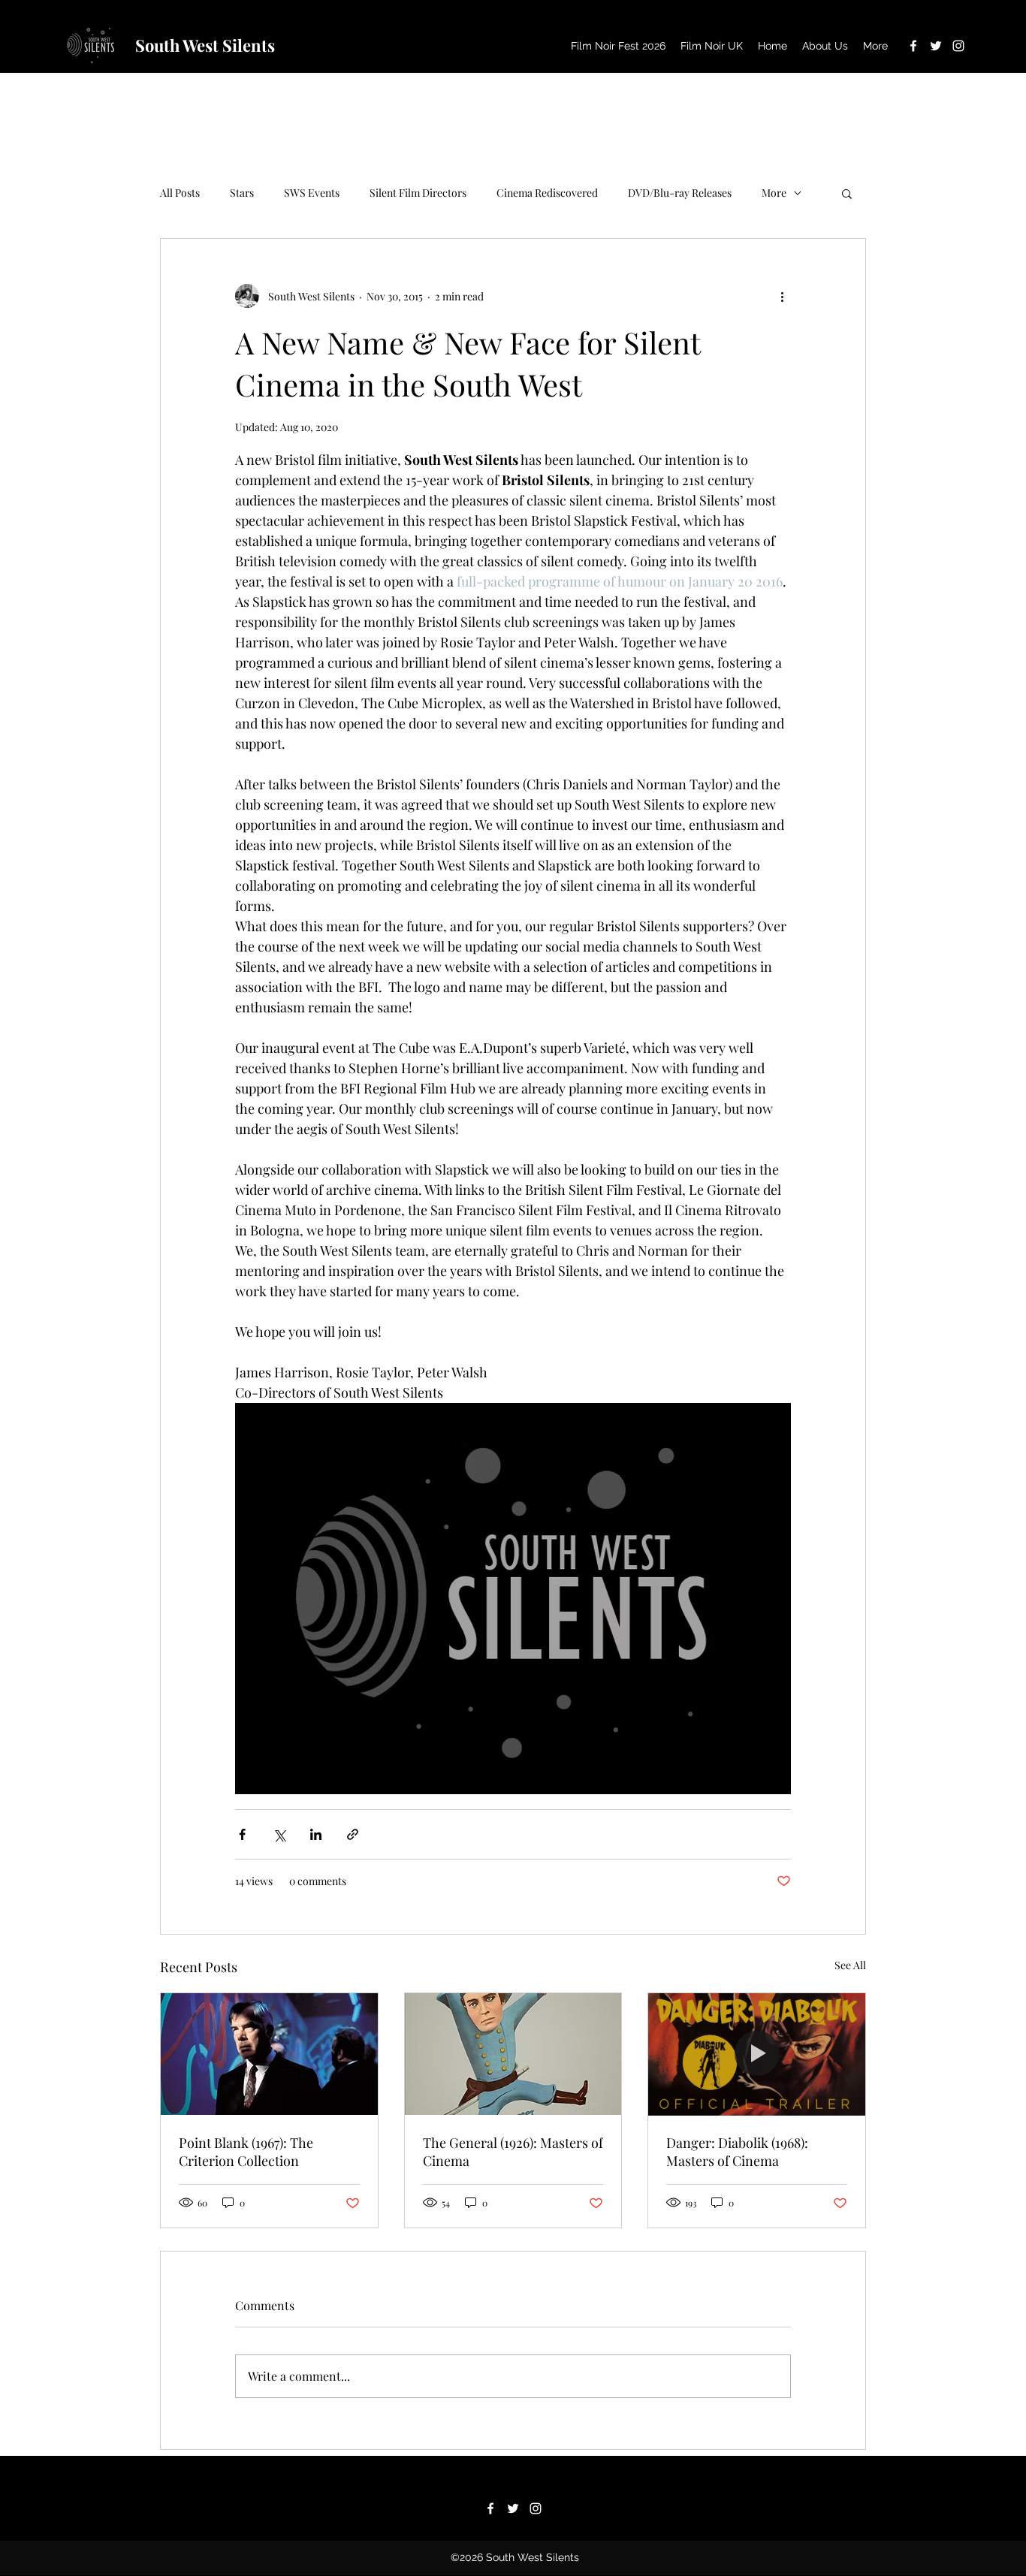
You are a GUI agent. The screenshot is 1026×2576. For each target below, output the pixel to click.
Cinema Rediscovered (547, 193)
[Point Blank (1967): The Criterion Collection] (269, 2054)
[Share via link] (353, 1834)
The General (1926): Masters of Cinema (513, 2152)
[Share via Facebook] (242, 1834)
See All (850, 1965)
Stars (242, 193)
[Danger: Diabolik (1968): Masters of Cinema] (757, 2054)
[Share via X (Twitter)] (279, 1834)
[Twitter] (936, 46)
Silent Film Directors (418, 193)
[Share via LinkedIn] (316, 1834)
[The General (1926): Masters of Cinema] (513, 2054)
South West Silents (205, 45)
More (774, 193)
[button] (847, 193)
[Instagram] (958, 46)
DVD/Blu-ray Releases (680, 193)
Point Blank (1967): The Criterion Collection (246, 2152)
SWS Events (312, 193)
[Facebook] (913, 46)
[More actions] (782, 296)
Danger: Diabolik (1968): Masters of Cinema (737, 2152)
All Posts (180, 193)
